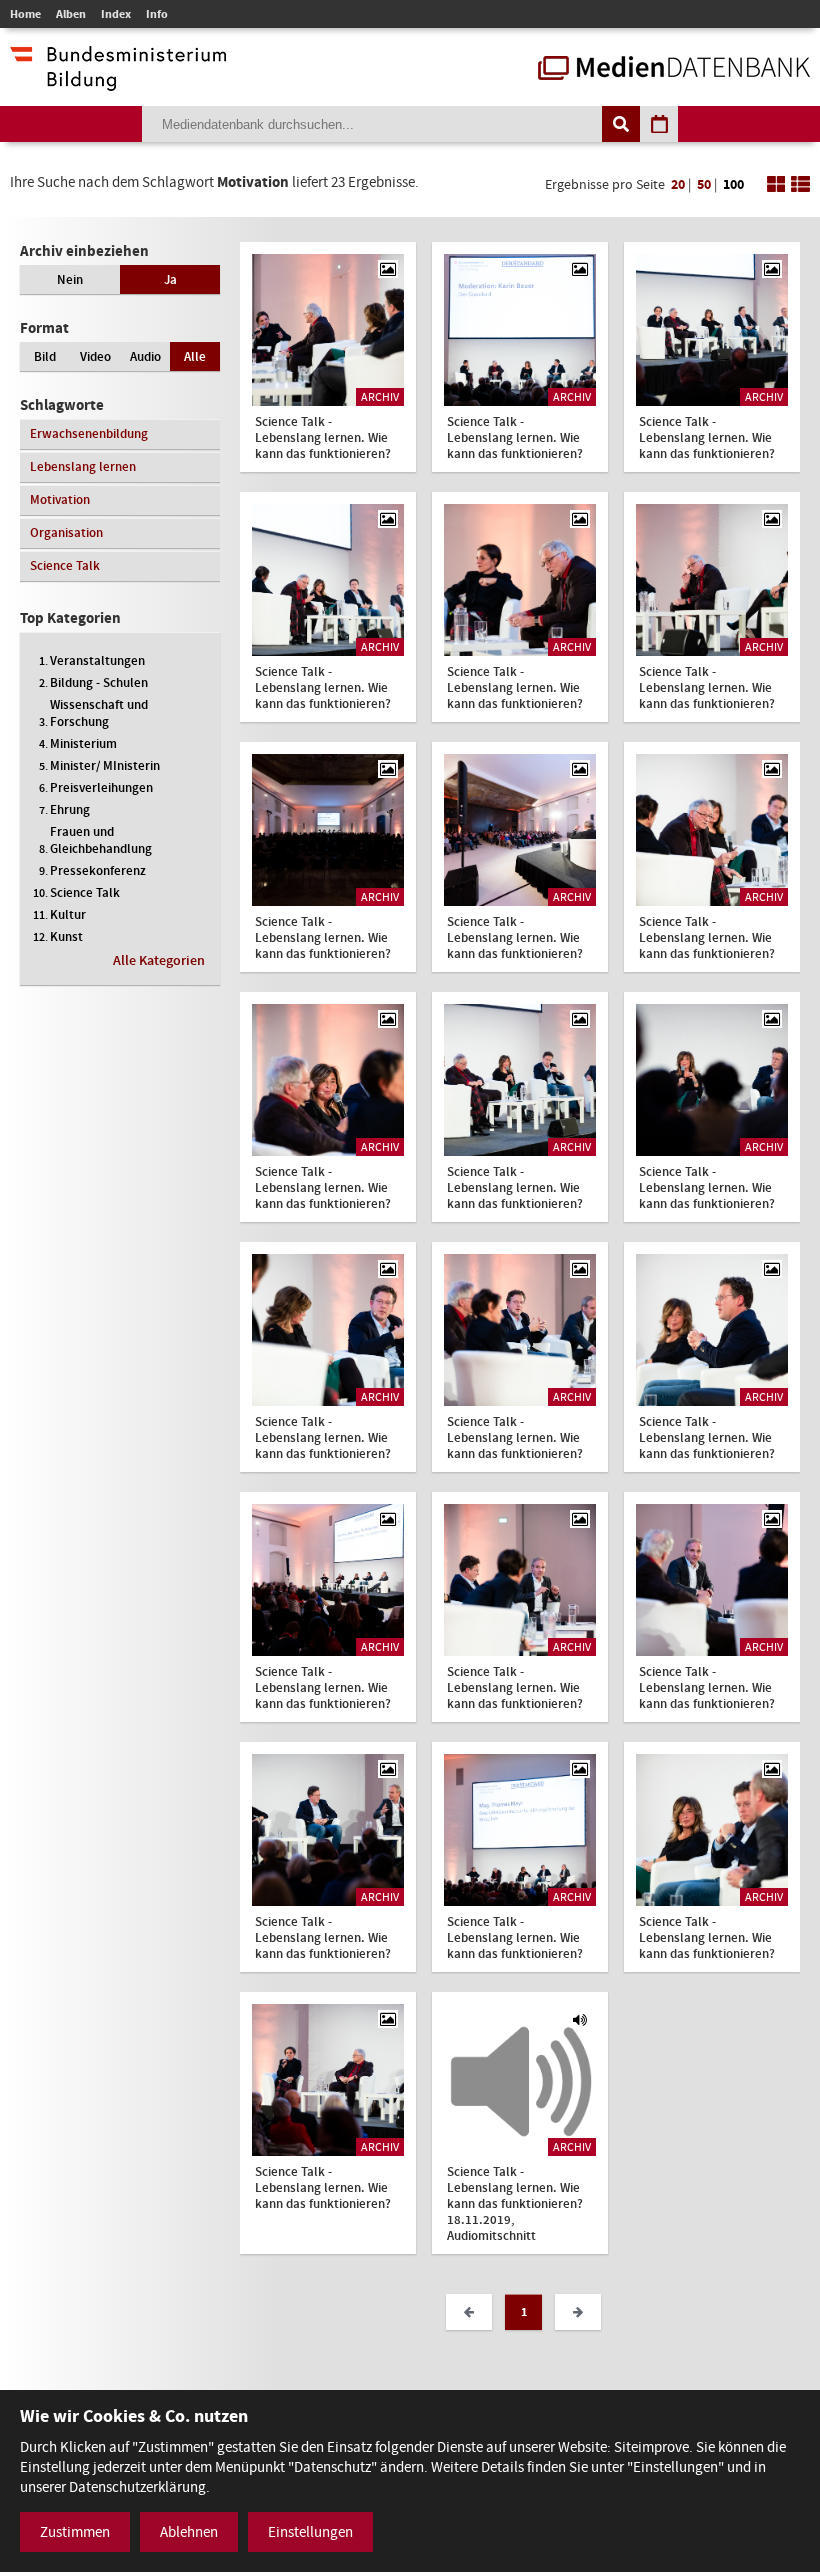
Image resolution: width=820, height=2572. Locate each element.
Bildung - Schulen (99, 682)
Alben (71, 14)
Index (116, 14)
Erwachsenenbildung (89, 433)
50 (704, 184)
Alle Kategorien (159, 960)
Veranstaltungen (97, 660)
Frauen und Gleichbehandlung (101, 840)
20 (678, 184)
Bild (45, 356)
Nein (70, 279)
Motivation (60, 499)
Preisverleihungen (101, 787)
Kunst (66, 936)
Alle (195, 356)
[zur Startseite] (674, 70)
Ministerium (83, 743)
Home (25, 14)
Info (157, 14)
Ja (170, 279)
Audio (145, 356)
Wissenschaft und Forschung (99, 713)
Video (95, 356)
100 (733, 184)
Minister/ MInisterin (105, 765)
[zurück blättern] (469, 2312)
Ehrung (70, 809)
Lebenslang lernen (83, 466)
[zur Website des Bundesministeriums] (118, 81)
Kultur (68, 914)
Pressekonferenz (98, 870)
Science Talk (65, 565)
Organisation (66, 532)
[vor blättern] (578, 2312)
